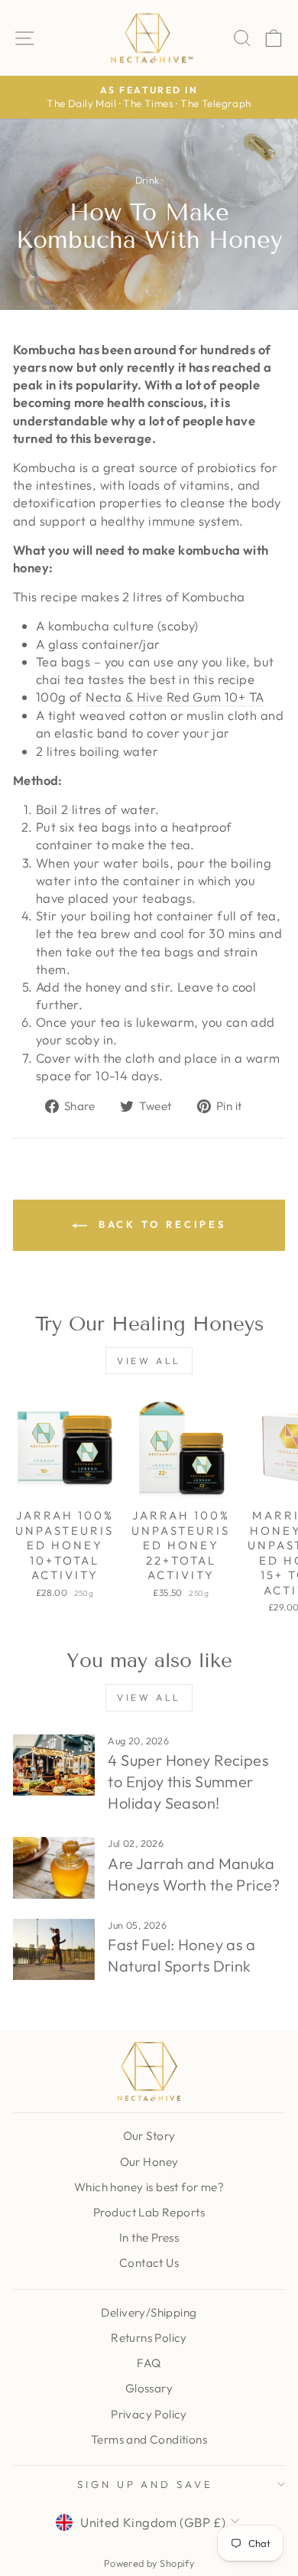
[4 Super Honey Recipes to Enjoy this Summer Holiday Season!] (54, 1765)
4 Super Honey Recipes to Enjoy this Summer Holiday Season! (188, 1781)
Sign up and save (146, 2484)
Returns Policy (149, 2338)
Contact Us (149, 2263)
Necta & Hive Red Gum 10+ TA (175, 697)
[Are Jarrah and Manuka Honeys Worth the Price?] (54, 1868)
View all (149, 1361)
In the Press (149, 2237)
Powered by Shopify (149, 2563)
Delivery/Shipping (149, 2312)
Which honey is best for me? (149, 2187)
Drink (147, 180)
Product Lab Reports (149, 2212)
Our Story (149, 2136)
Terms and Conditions (149, 2439)
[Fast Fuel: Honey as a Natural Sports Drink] (54, 1949)
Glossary (149, 2388)
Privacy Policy (149, 2414)
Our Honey (149, 2162)
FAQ (149, 2363)
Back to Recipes (160, 1224)
